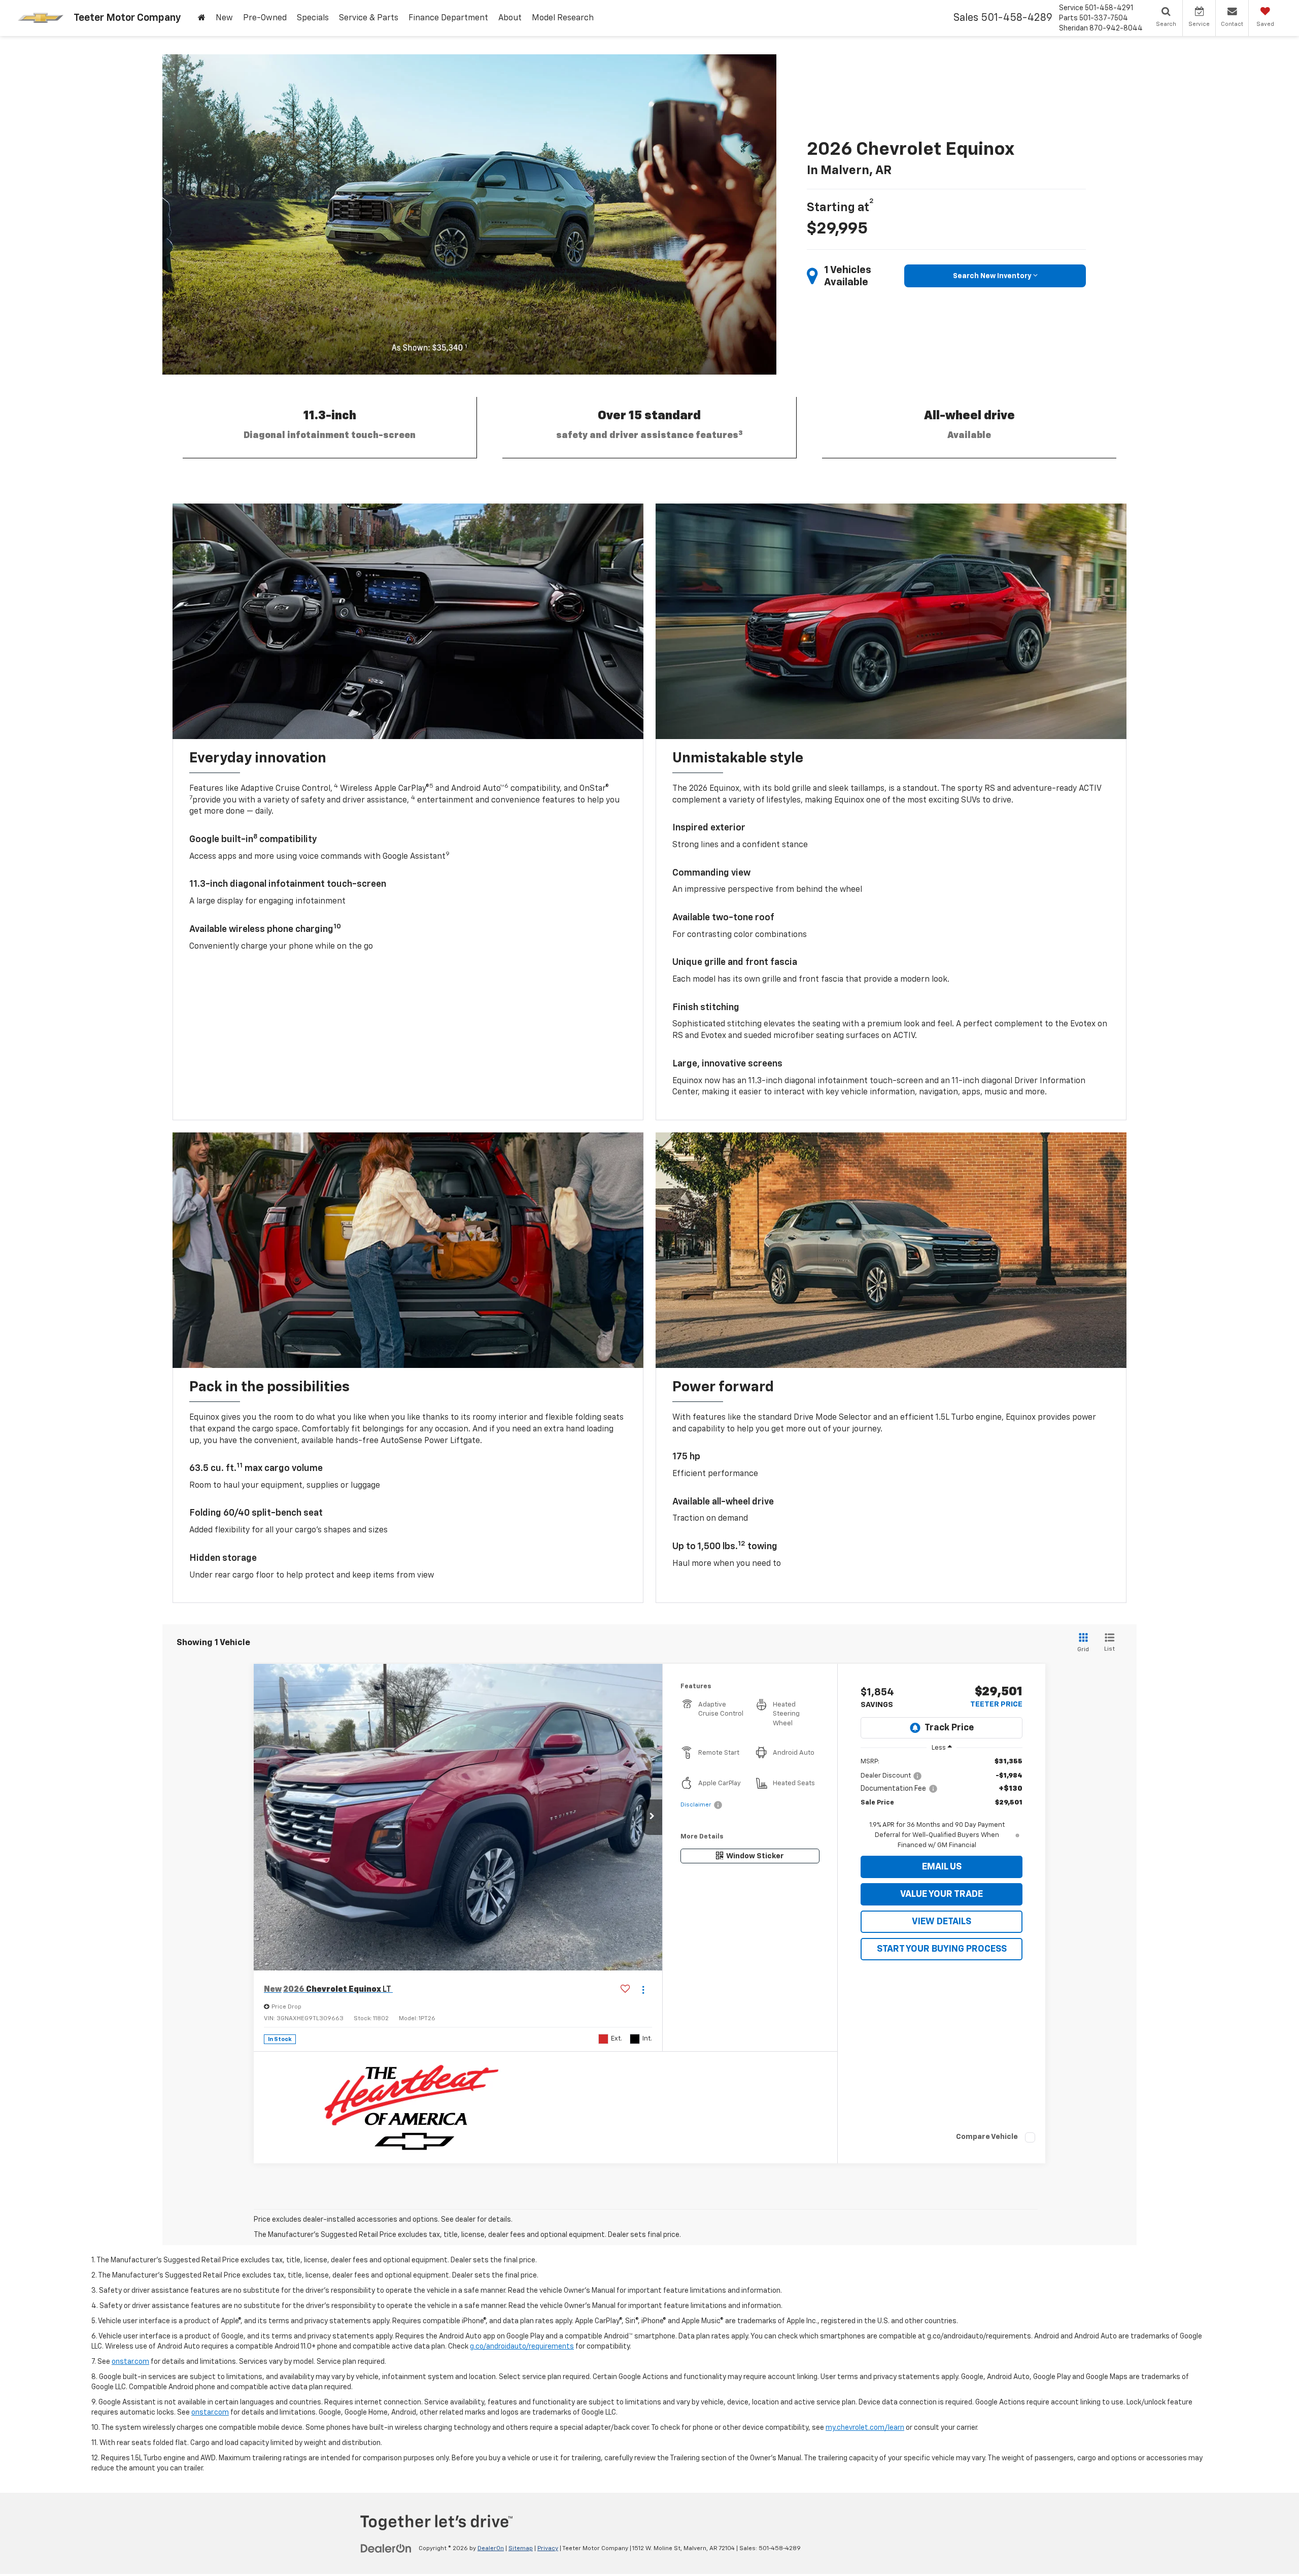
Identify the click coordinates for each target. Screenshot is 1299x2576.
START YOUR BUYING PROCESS (942, 1949)
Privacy (548, 2549)
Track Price (949, 1728)
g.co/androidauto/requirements (522, 2347)
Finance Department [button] (448, 18)
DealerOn (491, 2549)
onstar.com (130, 2362)
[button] (652, 1817)
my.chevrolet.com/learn (865, 2428)
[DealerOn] (386, 2548)
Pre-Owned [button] (265, 18)
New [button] (224, 18)
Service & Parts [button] (369, 18)
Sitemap (521, 2549)
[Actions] (643, 1989)
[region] (942, 1804)
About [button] (510, 18)
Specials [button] (313, 18)
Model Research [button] (563, 18)
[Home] (202, 18)
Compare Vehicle (987, 2137)
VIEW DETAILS (942, 1922)
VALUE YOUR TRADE (942, 1894)
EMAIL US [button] (942, 1867)
